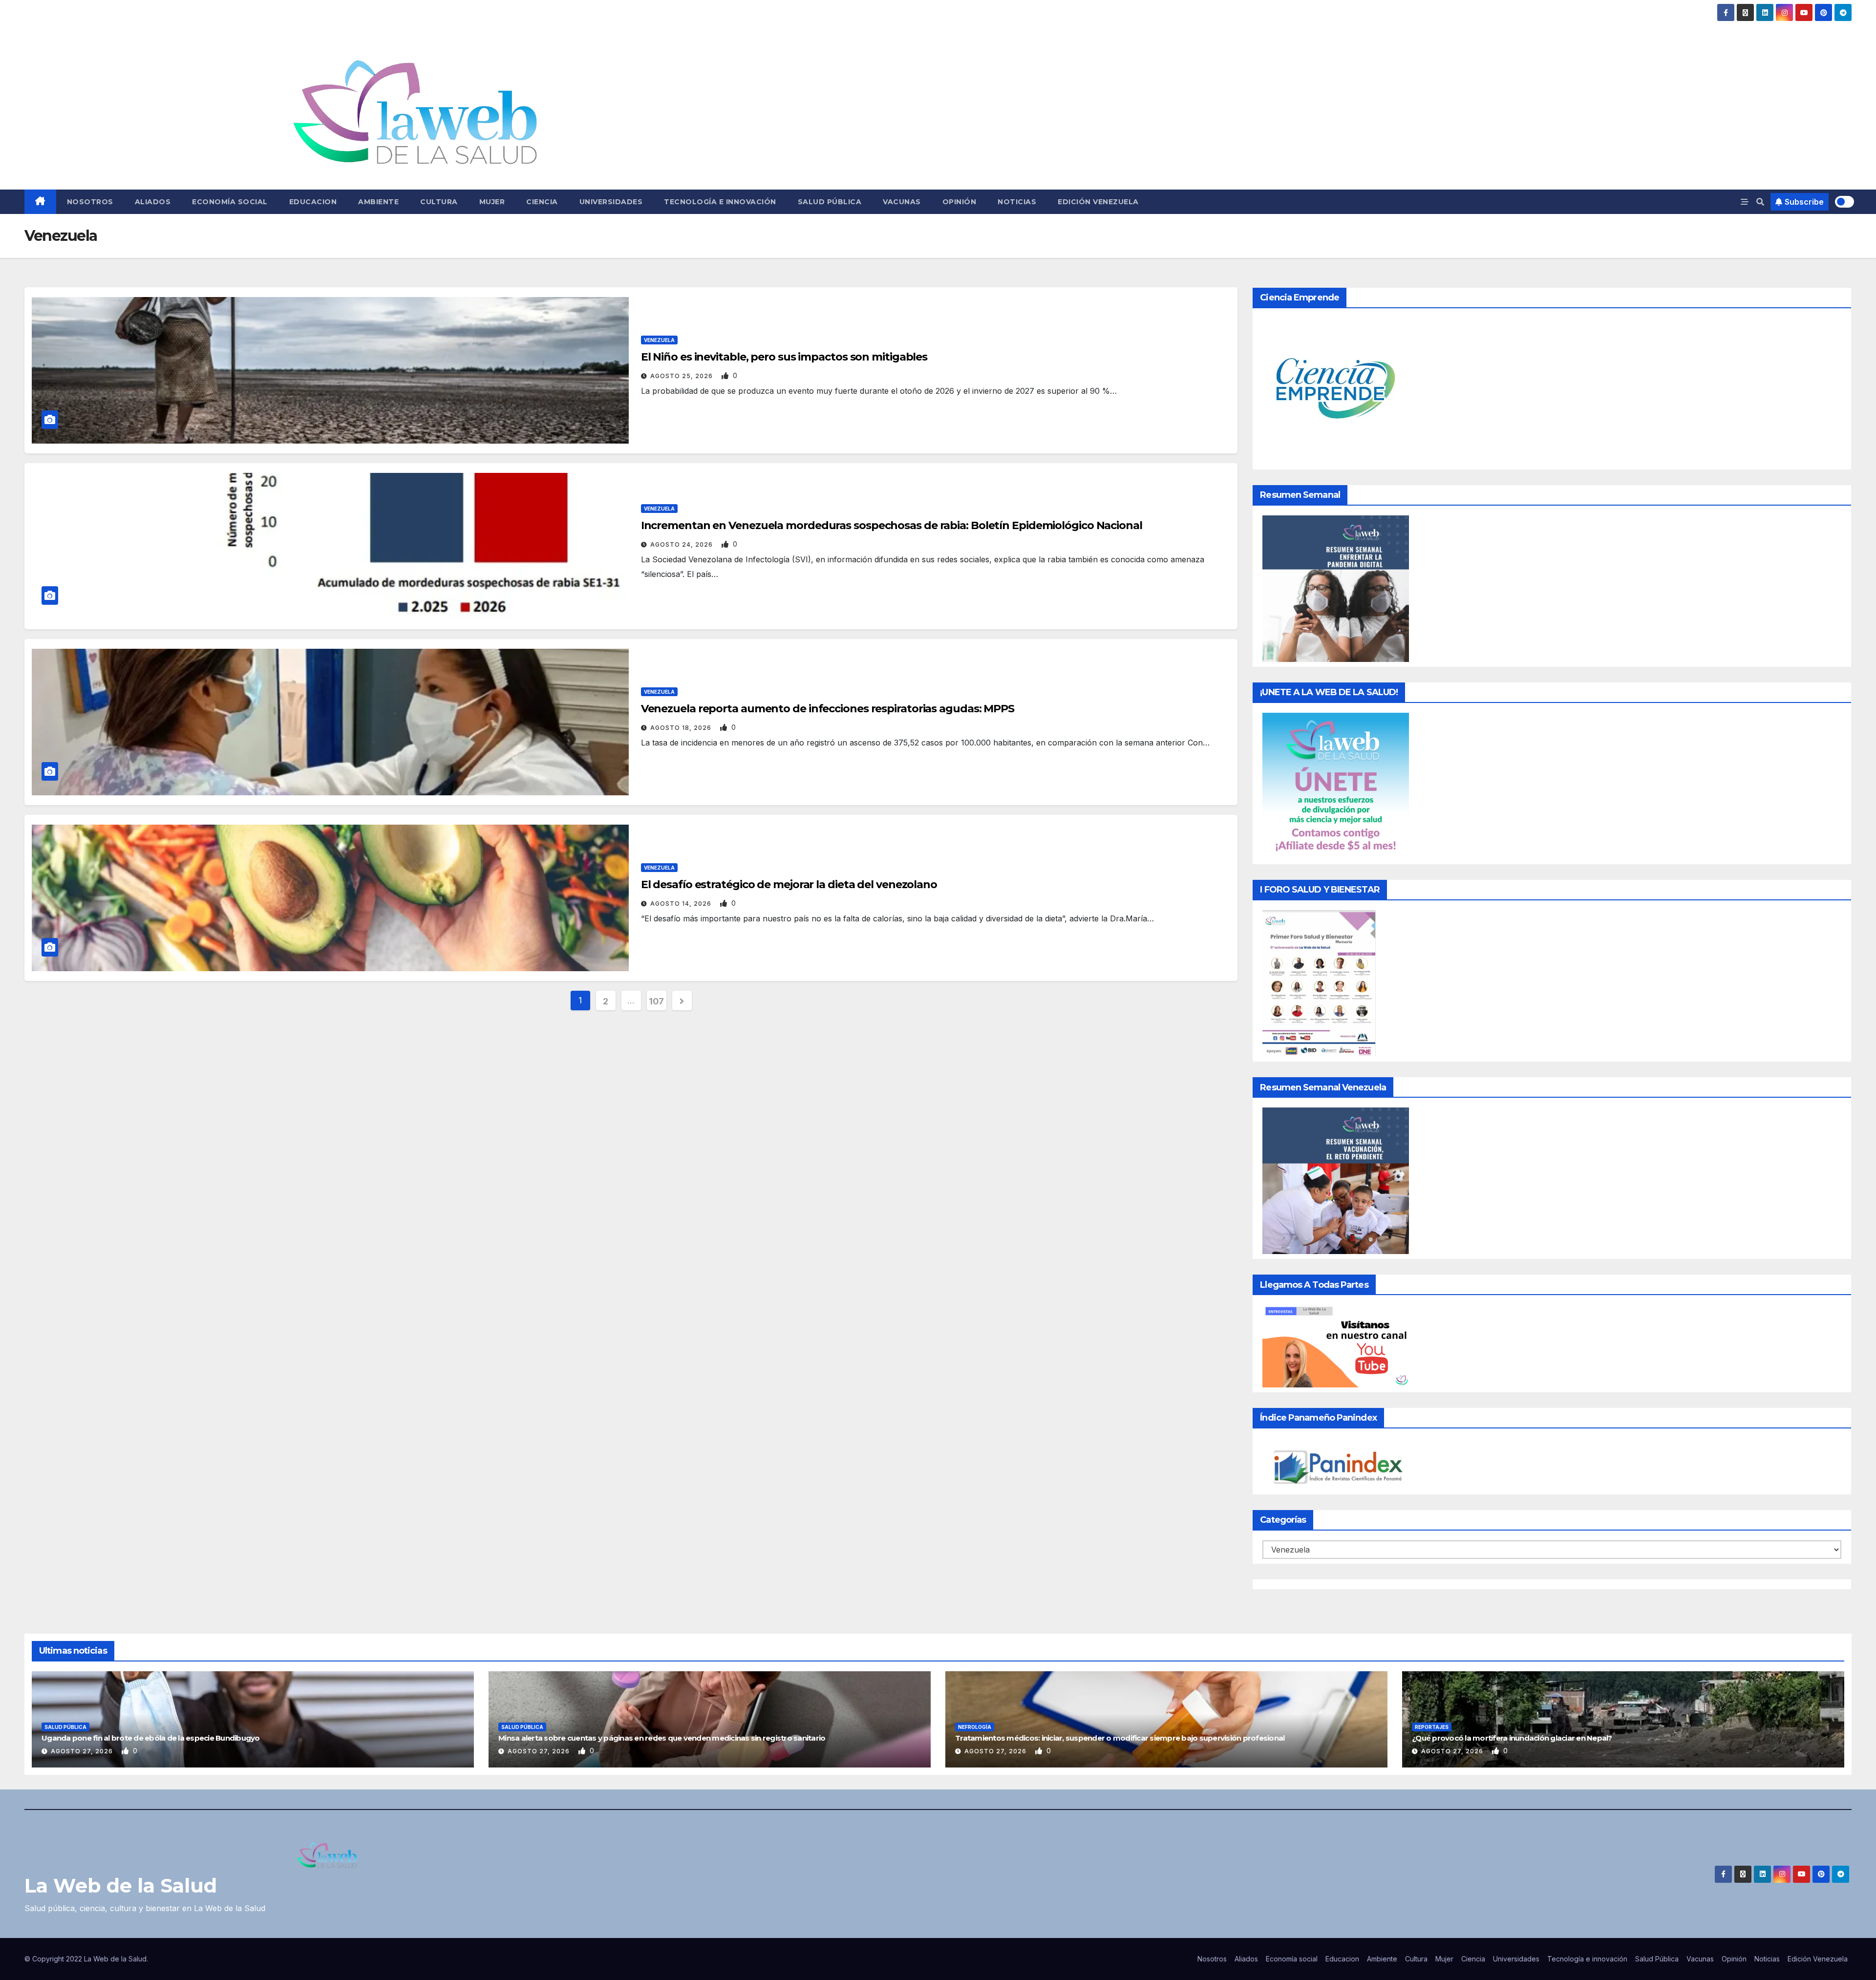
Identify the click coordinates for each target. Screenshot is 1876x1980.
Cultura (439, 202)
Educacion (313, 202)
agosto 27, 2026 (83, 1751)
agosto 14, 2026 (682, 904)
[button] (1760, 202)
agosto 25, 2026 (682, 376)
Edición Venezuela (1098, 202)
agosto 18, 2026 (682, 728)
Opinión (959, 202)
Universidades (611, 202)
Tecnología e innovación (720, 202)
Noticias (1017, 202)
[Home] (40, 202)
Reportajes (1432, 1727)
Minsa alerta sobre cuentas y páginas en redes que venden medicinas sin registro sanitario (662, 1738)
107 (656, 1001)
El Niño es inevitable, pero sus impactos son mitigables (784, 357)
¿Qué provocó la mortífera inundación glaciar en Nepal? (1512, 1738)
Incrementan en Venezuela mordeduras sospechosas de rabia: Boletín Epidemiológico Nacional (892, 525)
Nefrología (975, 1727)
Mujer (492, 202)
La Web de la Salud (121, 1885)
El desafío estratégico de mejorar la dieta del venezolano (789, 884)
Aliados (153, 202)
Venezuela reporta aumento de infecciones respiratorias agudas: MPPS (828, 709)
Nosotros (90, 202)
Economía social (230, 202)
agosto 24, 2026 (682, 544)
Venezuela (659, 340)
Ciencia (542, 202)
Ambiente (378, 202)
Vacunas (902, 202)
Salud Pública (830, 202)
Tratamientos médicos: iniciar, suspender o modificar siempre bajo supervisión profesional (1120, 1738)
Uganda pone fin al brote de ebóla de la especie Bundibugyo (151, 1738)
